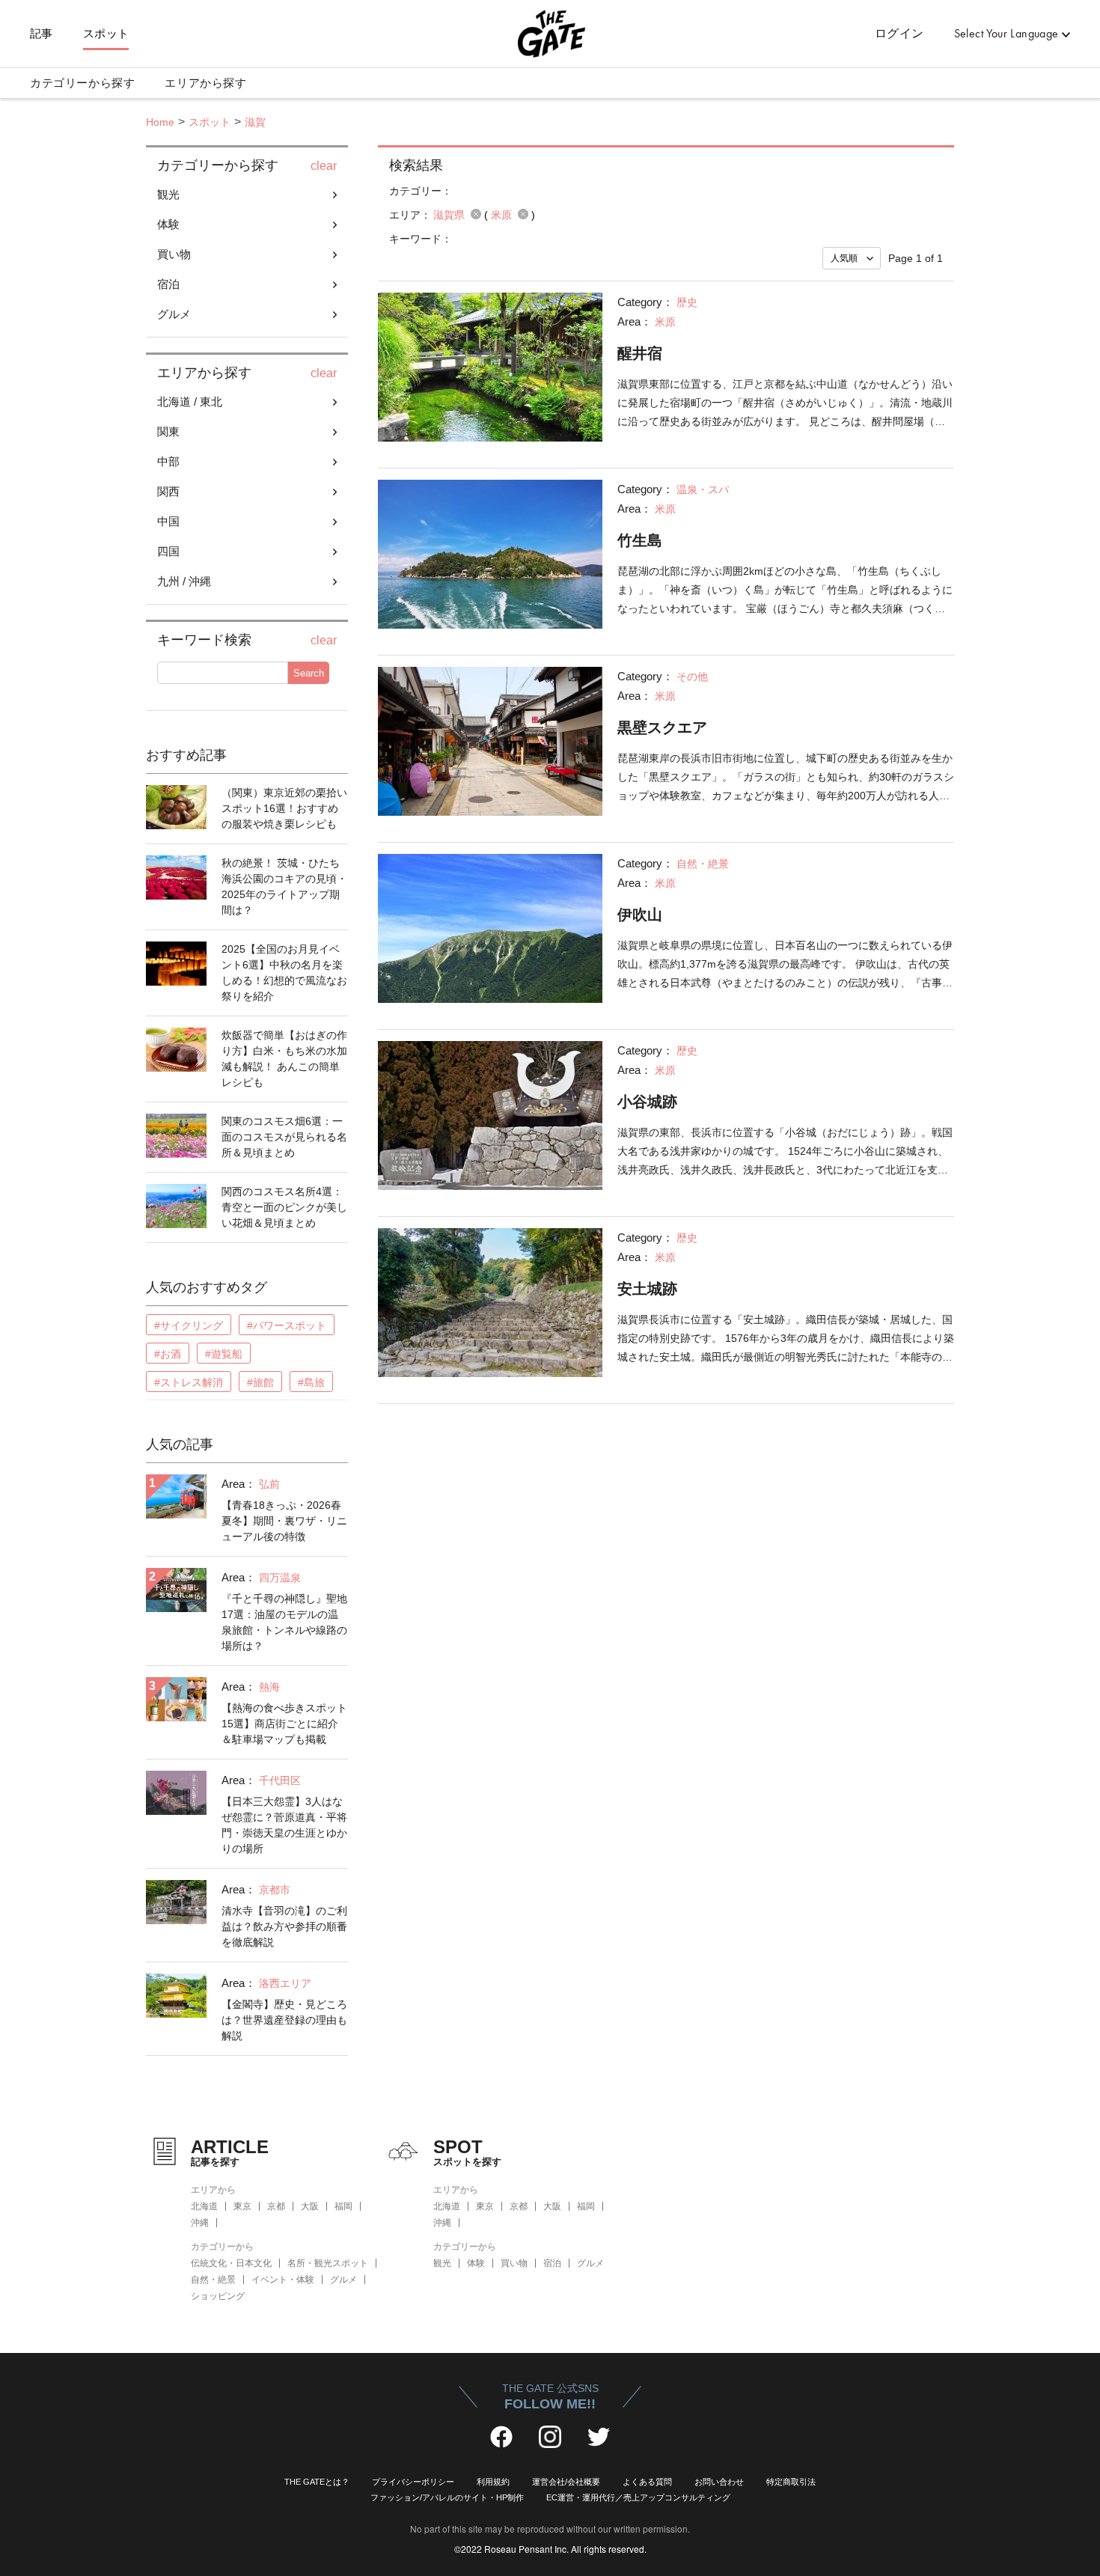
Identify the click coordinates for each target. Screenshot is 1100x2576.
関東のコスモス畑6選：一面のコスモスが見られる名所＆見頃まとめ (284, 1137)
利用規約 (493, 2482)
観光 (442, 2263)
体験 (476, 2263)
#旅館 (260, 1382)
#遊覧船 (224, 1354)
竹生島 (640, 540)
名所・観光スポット (328, 2263)
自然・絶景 (213, 2280)
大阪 (310, 2206)
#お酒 (168, 1354)
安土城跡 (647, 1289)
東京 (242, 2206)
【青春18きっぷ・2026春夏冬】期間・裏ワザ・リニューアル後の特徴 (284, 1521)
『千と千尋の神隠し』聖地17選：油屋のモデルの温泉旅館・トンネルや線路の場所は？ (284, 1622)
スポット (106, 34)
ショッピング (218, 2296)
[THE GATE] (550, 34)
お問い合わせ (719, 2482)
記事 (42, 34)
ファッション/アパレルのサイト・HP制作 (447, 2497)
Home (160, 122)
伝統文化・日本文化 (231, 2263)
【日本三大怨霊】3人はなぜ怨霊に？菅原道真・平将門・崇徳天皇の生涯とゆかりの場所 (284, 1825)
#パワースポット (287, 1325)
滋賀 (255, 122)
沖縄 (200, 2223)
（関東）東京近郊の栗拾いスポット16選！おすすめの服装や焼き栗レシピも (284, 808)
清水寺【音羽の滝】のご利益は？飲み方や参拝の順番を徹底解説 (284, 1926)
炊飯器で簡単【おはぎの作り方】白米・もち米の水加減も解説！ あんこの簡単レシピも (284, 1059)
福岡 (343, 2206)
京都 (276, 2206)
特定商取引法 (791, 2482)
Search (309, 673)
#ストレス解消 (189, 1382)
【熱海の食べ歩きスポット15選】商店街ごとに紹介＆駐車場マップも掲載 (284, 1724)
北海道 (204, 2206)
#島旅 (311, 1382)
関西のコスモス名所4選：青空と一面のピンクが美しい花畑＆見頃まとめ (284, 1207)
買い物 (514, 2263)
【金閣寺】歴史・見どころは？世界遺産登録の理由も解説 (284, 2020)
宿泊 (552, 2263)
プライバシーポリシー (413, 2482)
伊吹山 (640, 915)
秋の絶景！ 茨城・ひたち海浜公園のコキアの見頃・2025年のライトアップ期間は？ (284, 886)
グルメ (343, 2280)
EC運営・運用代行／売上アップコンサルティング (638, 2497)
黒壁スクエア (662, 727)
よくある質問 (647, 2482)
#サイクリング (189, 1325)
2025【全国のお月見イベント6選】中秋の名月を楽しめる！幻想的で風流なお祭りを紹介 (284, 973)
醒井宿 (640, 353)
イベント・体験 (283, 2280)
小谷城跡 (647, 1102)
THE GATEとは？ (317, 2482)
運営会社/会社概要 (566, 2482)
